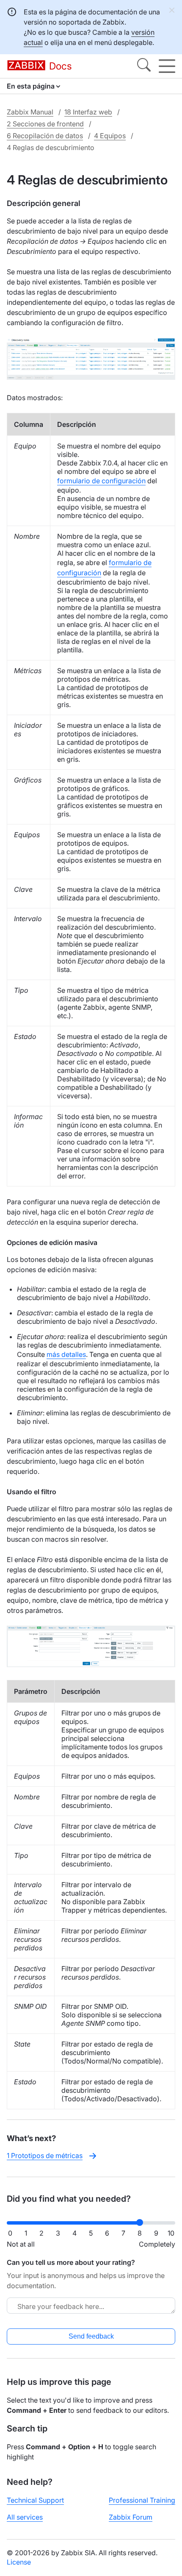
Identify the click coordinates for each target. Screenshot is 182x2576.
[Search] (144, 66)
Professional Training (142, 2500)
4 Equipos (110, 136)
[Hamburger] (167, 66)
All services (25, 2517)
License (19, 2562)
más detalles (66, 1354)
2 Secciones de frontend (45, 124)
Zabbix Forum (131, 2517)
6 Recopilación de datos (45, 136)
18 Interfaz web (88, 112)
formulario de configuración (101, 481)
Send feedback (91, 2336)
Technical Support (35, 2500)
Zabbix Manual (30, 112)
